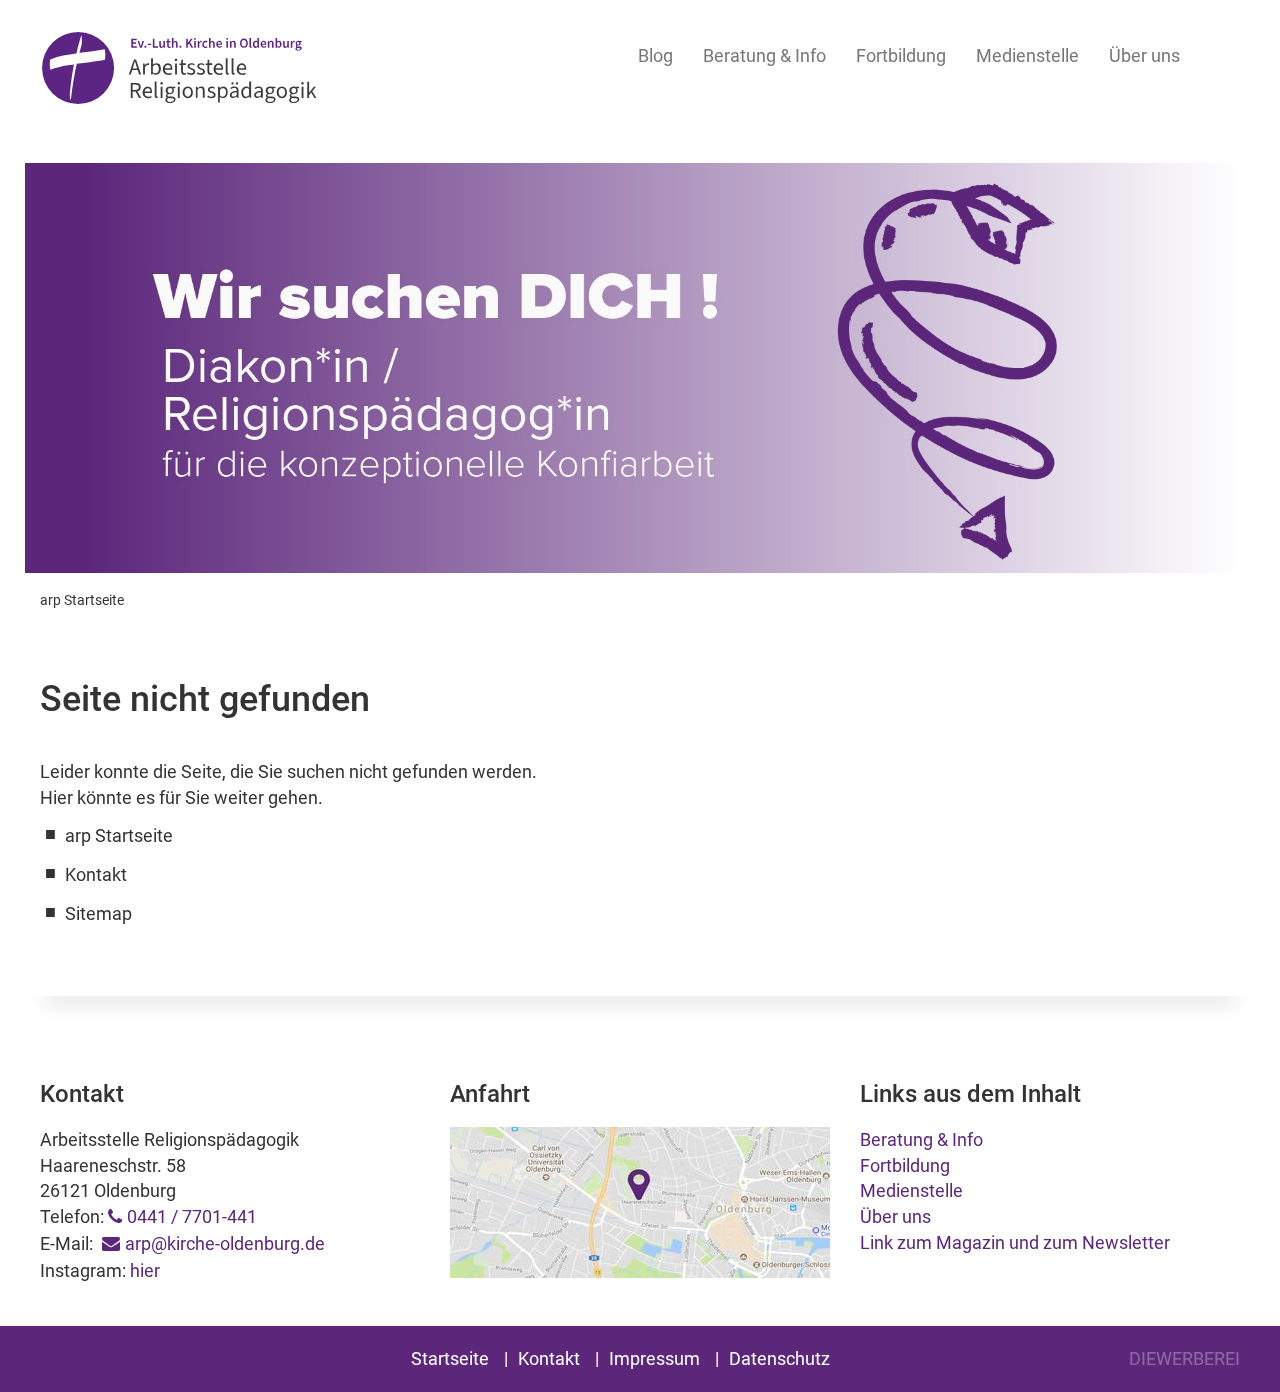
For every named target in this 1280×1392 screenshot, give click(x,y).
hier (145, 1270)
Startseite (450, 1358)
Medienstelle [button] (1027, 55)
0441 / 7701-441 (192, 1216)
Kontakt (549, 1358)
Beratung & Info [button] (764, 55)
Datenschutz (779, 1358)
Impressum (654, 1358)
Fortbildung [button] (901, 55)
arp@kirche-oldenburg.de (225, 1243)
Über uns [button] (1144, 55)
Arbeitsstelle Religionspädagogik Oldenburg (179, 71)
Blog (655, 55)
